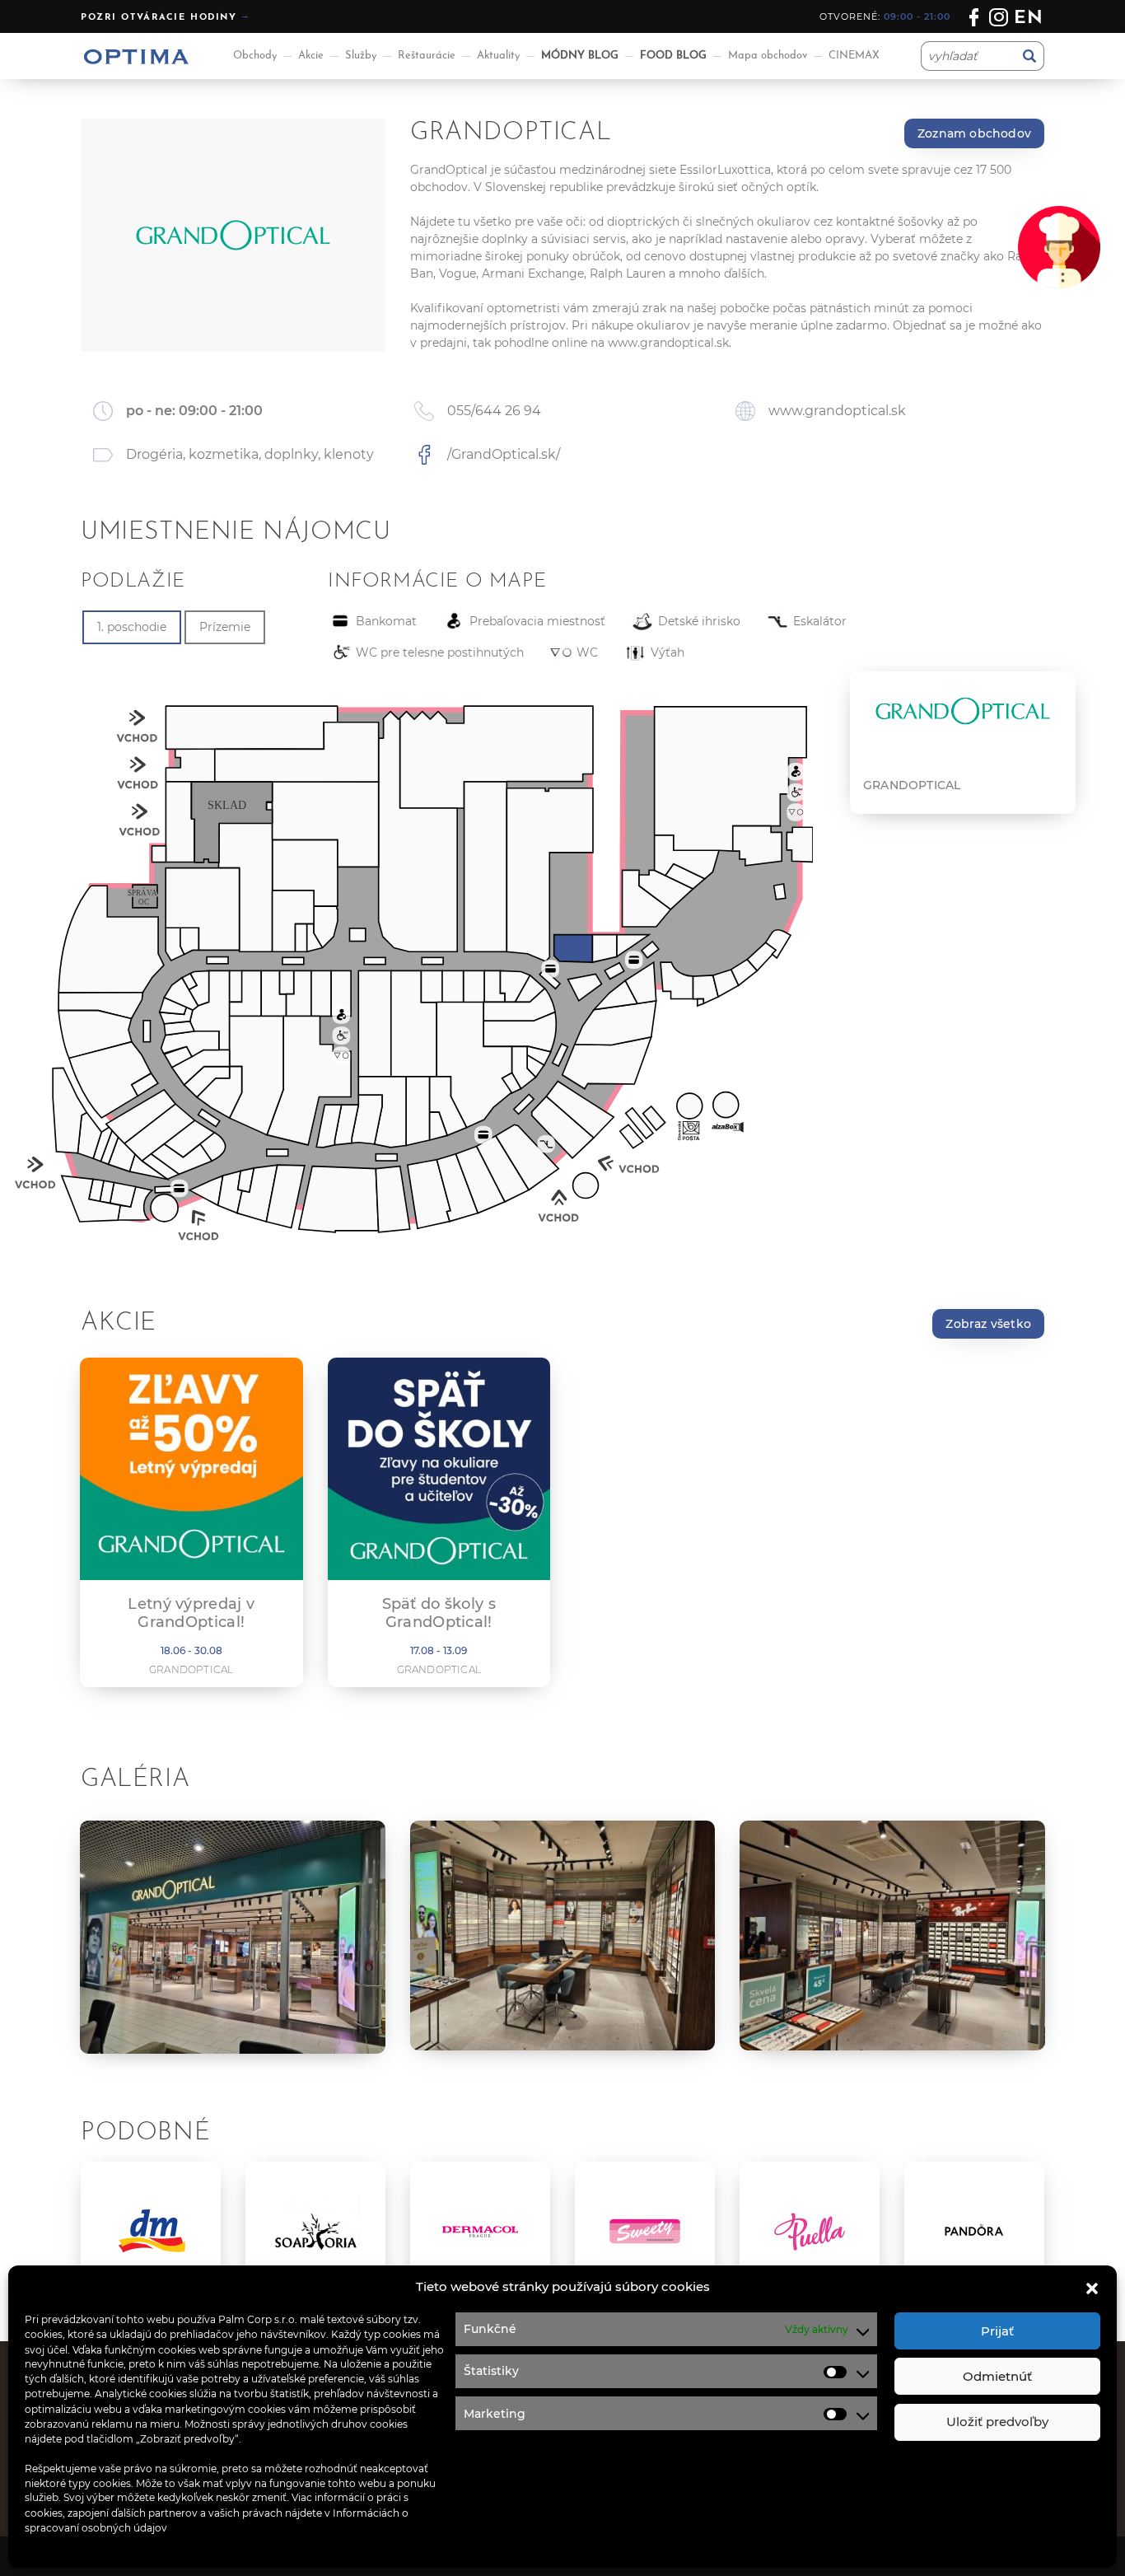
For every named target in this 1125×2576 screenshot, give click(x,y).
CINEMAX (854, 56)
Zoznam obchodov (974, 133)
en (1029, 19)
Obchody (255, 56)
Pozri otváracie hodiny (159, 18)
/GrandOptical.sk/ (504, 454)
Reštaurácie (427, 56)
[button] (1092, 2287)
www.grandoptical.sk (668, 343)
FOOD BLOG (673, 56)
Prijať (997, 2331)
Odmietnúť (997, 2376)
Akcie (311, 56)
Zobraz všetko (988, 1324)
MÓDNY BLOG (580, 56)
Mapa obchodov (768, 56)
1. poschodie (132, 627)
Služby (361, 56)
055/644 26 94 (494, 411)
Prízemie (225, 627)
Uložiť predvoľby (997, 2422)
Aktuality (498, 56)
